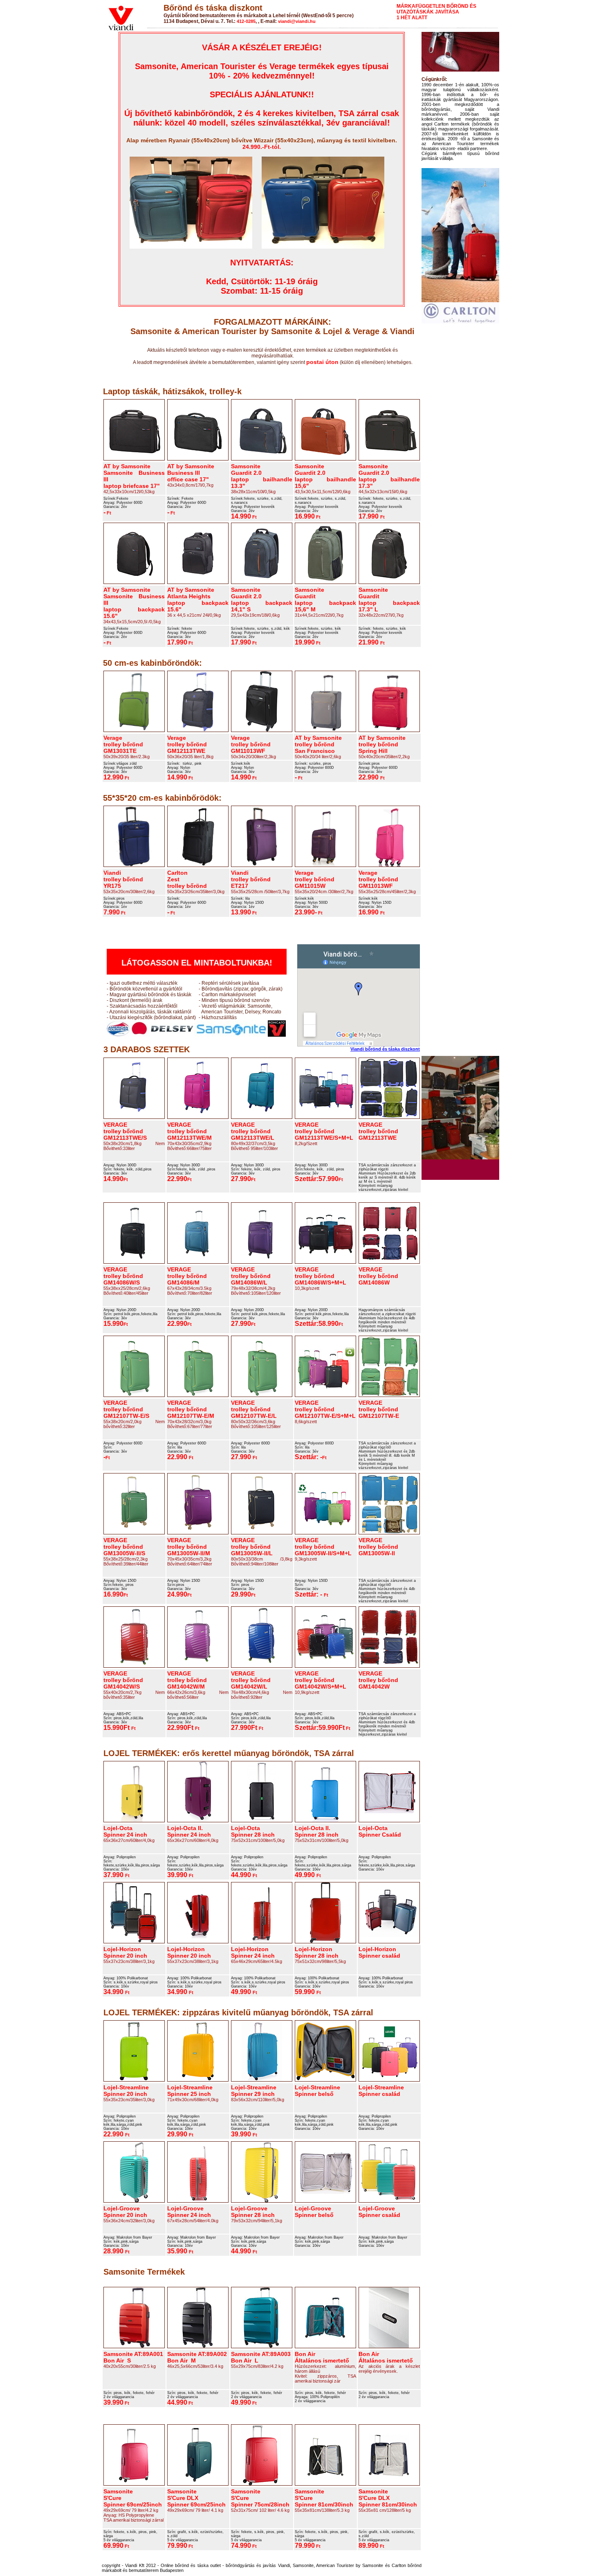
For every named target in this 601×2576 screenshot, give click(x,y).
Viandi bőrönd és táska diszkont (385, 1049)
